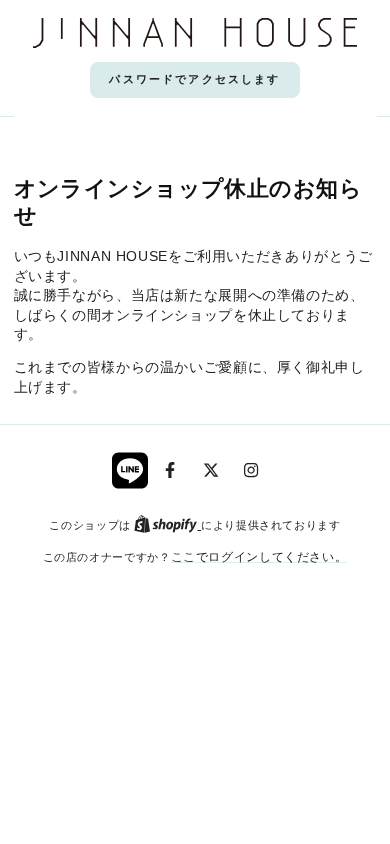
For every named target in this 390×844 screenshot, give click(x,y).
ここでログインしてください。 (259, 556)
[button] (194, 80)
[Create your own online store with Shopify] (167, 524)
